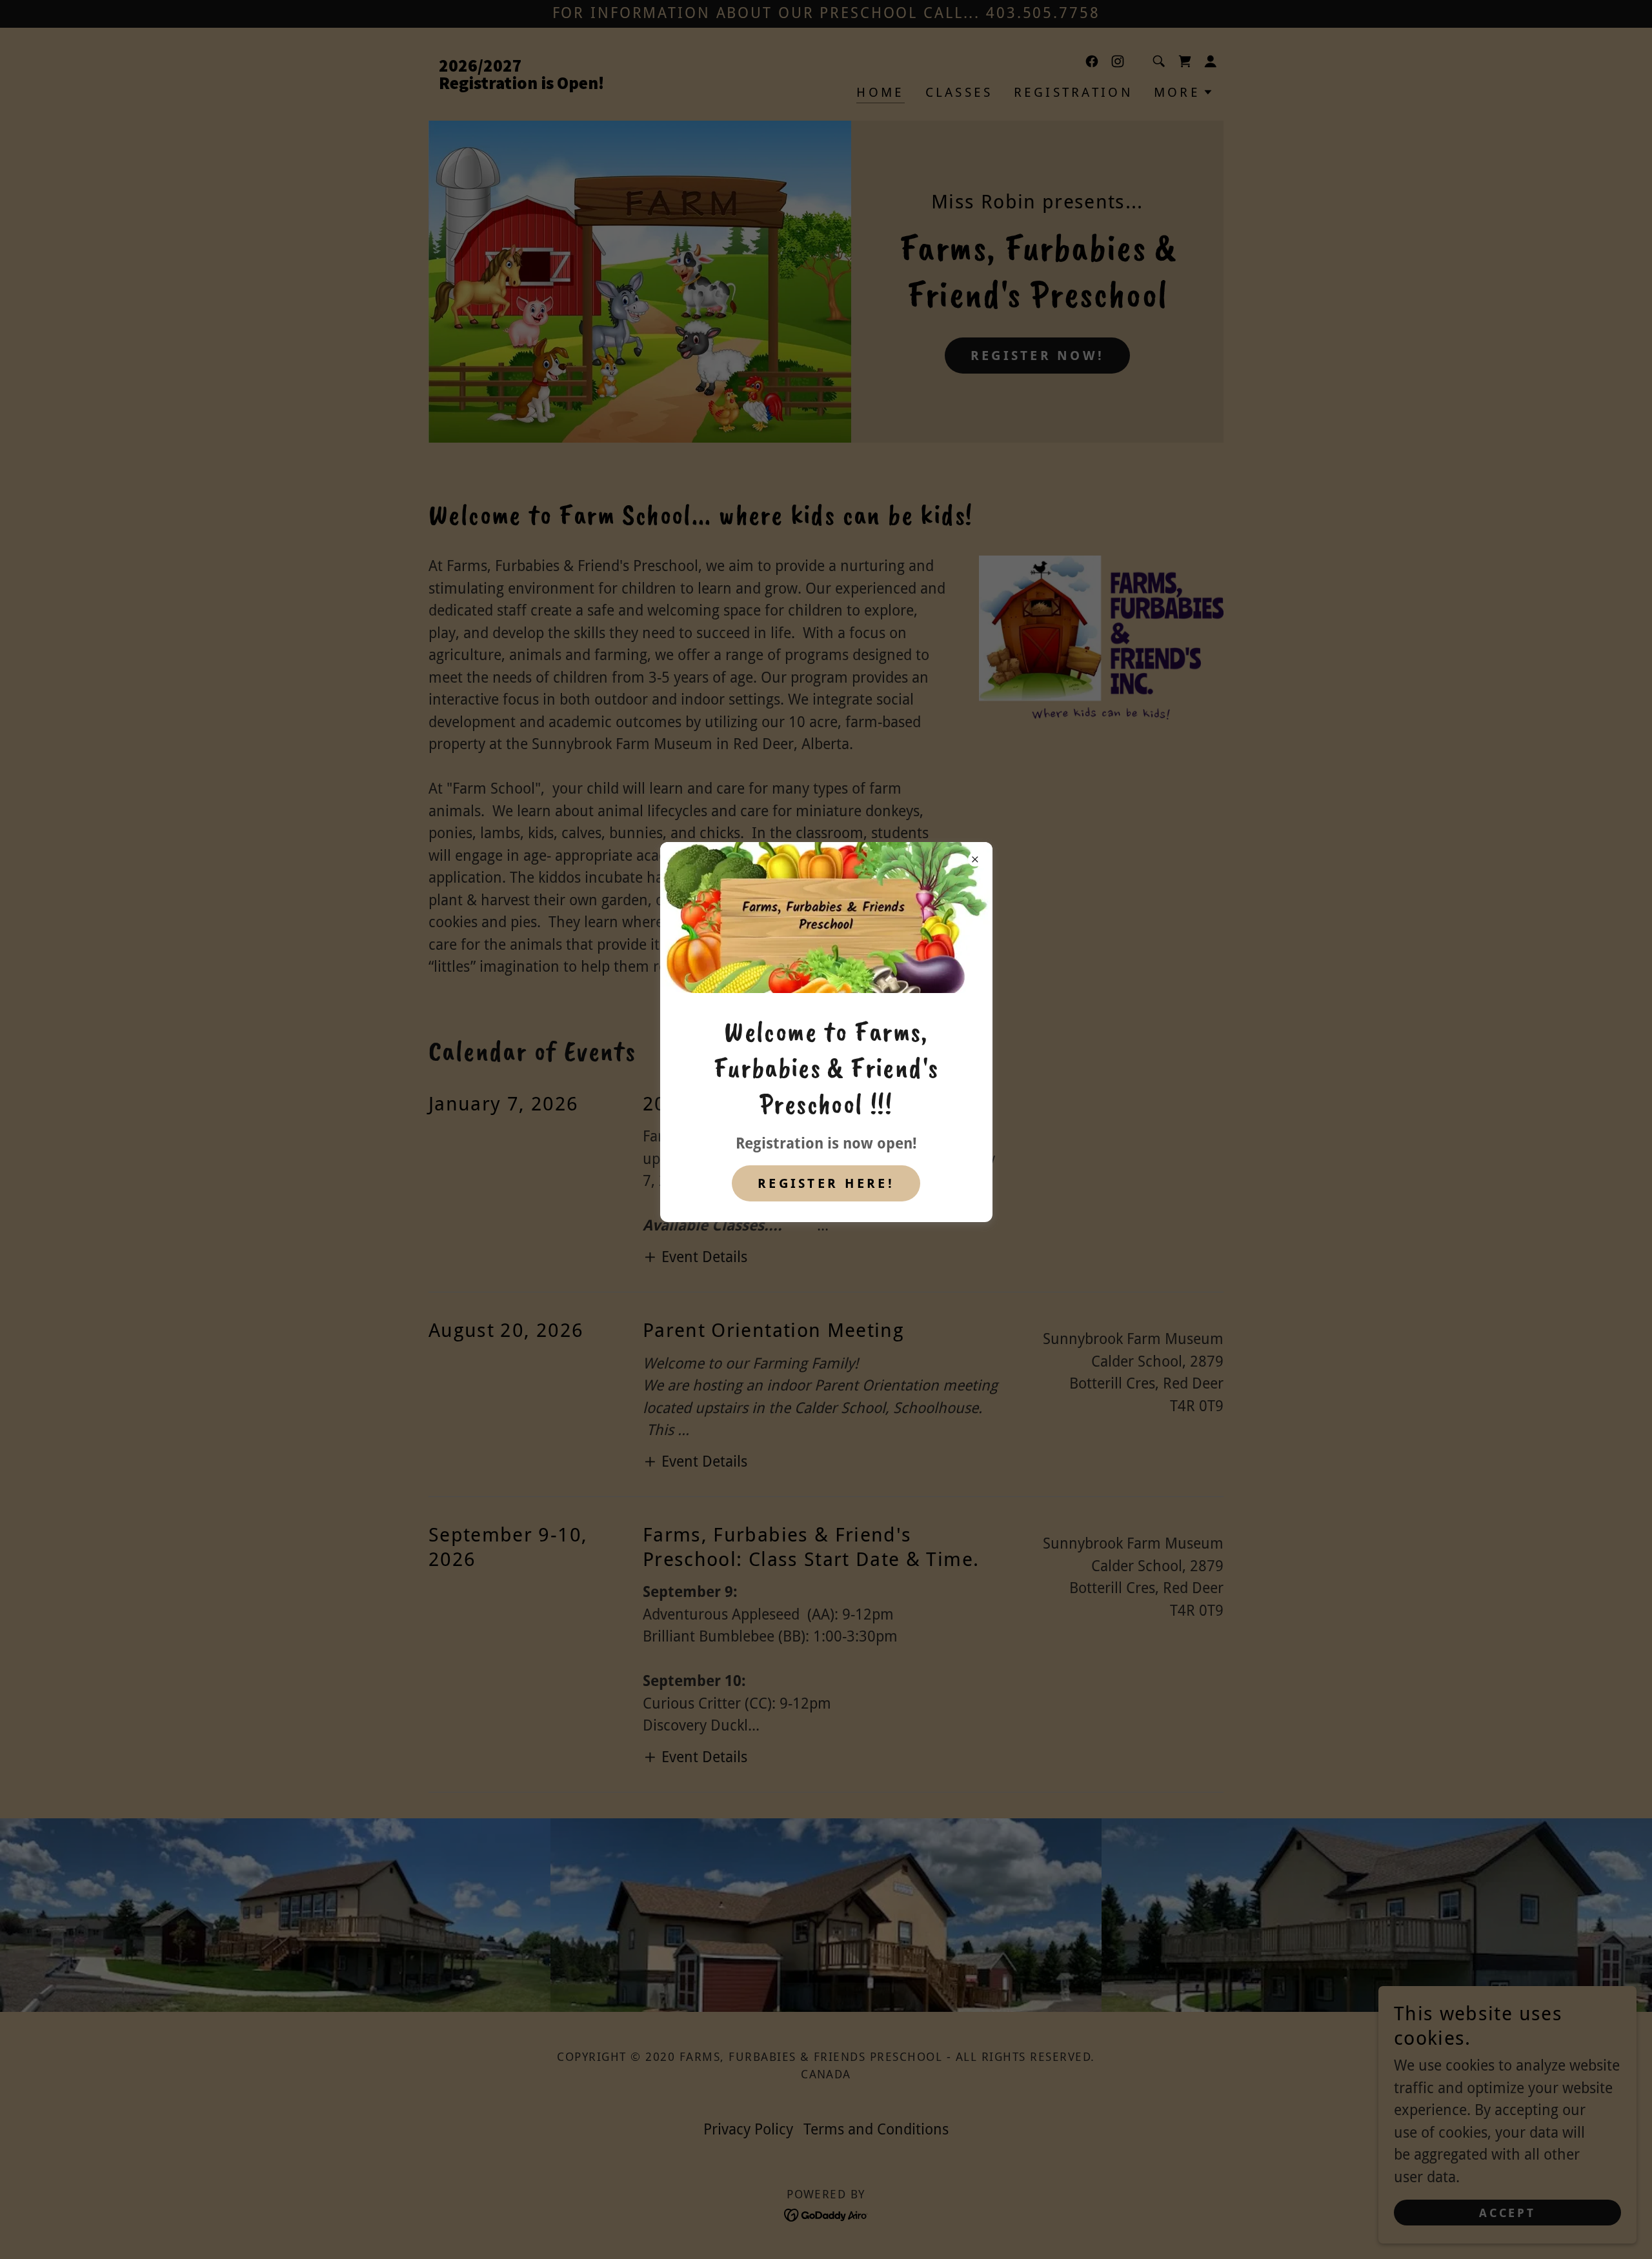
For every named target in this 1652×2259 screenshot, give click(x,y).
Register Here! (826, 1183)
